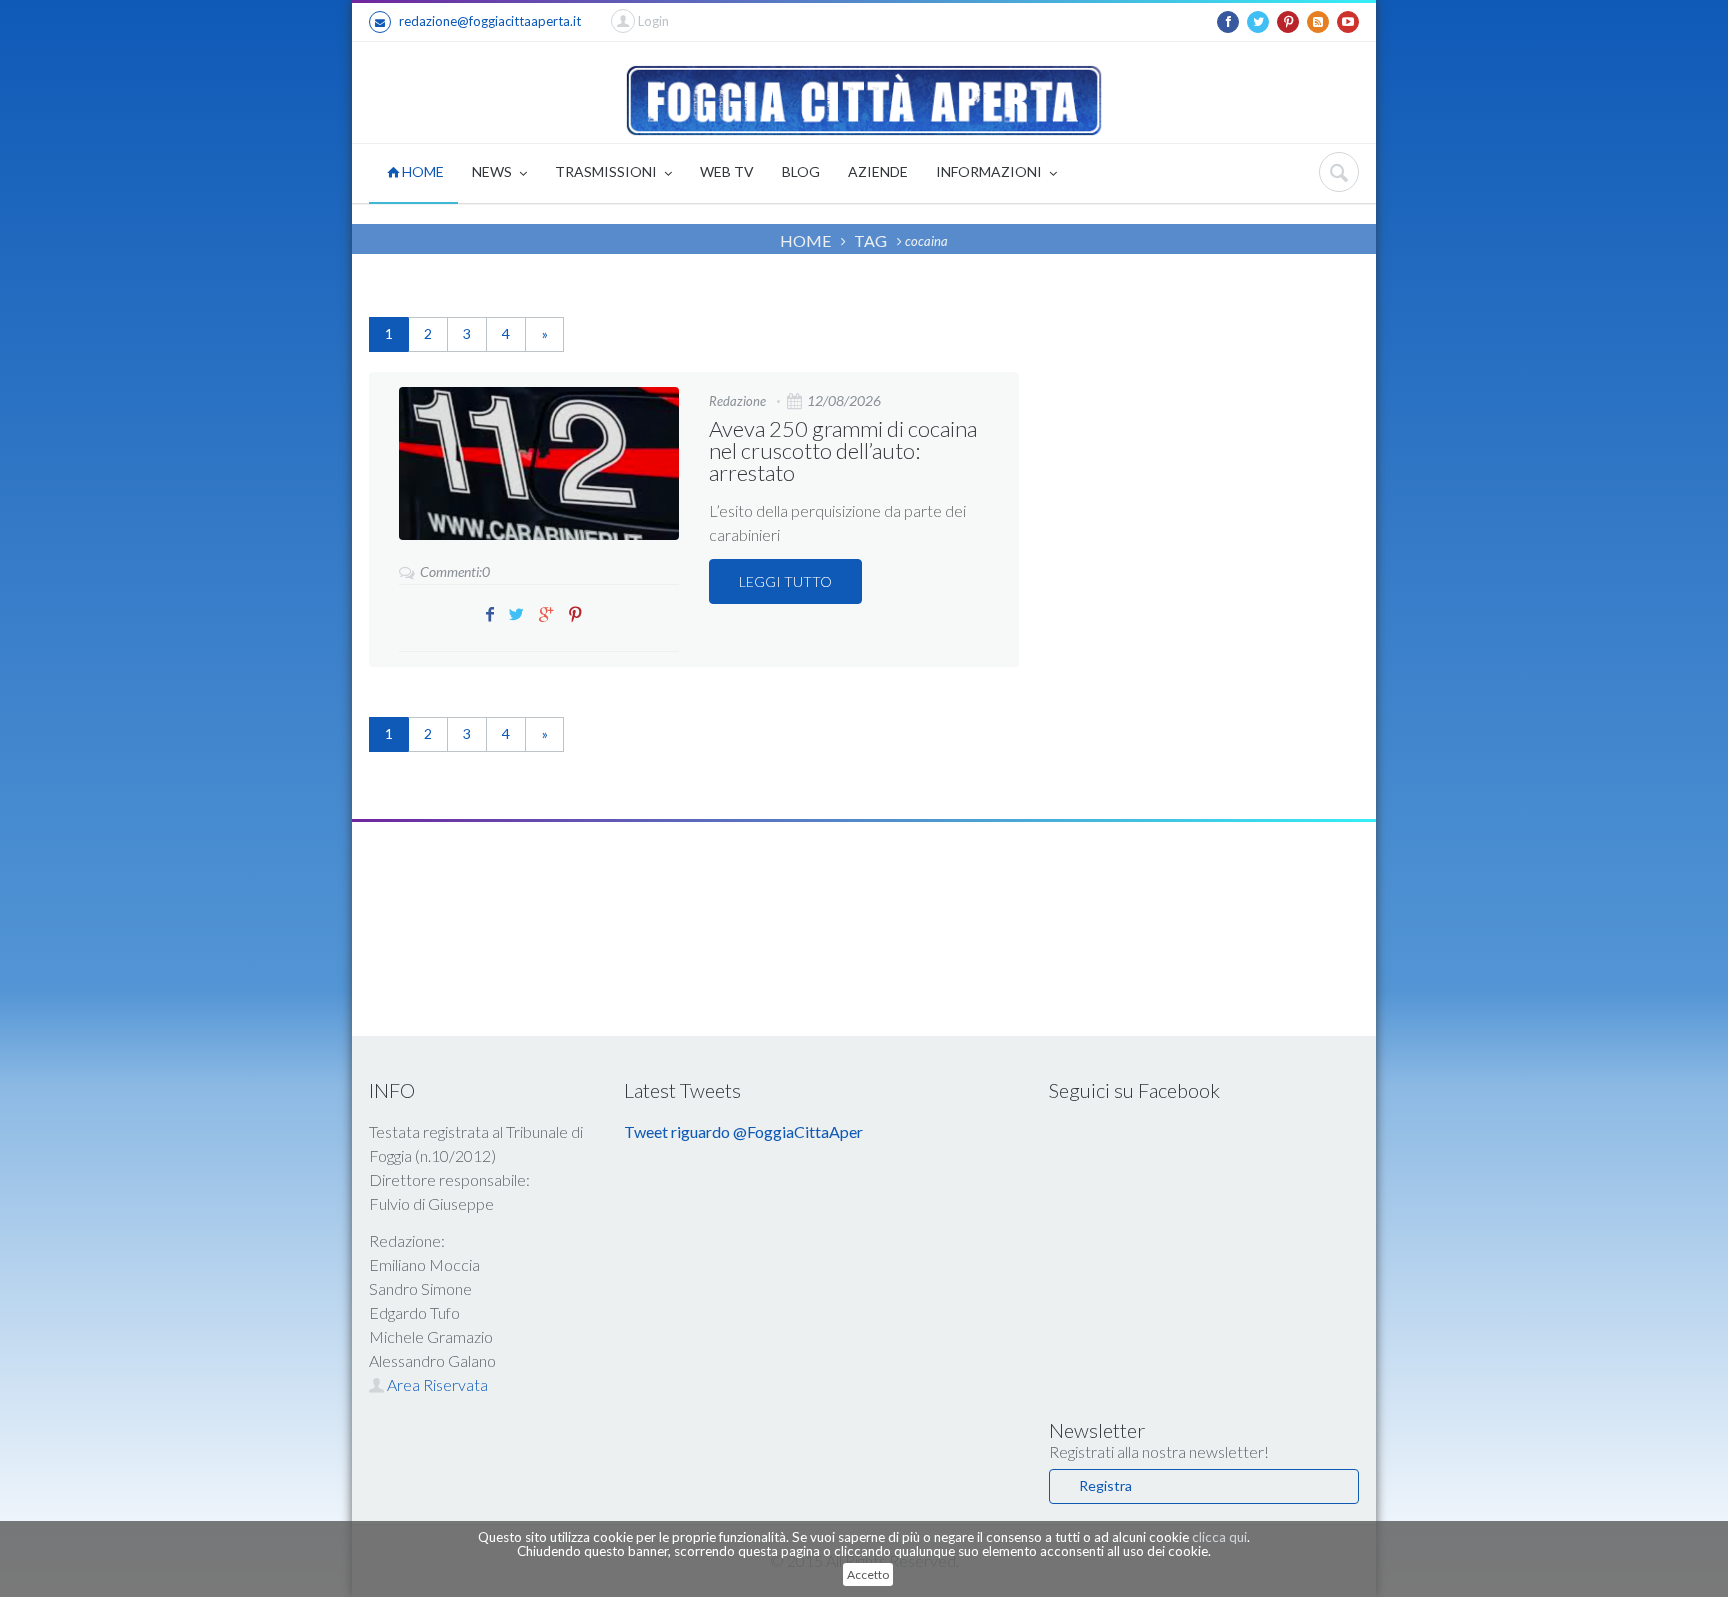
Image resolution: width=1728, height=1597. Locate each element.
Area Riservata (436, 1384)
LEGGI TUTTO (785, 581)
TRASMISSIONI (607, 171)
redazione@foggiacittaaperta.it (490, 21)
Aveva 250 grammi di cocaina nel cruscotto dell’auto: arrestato (843, 450)
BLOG (801, 171)
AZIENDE (878, 171)
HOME (421, 171)
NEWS (493, 171)
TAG (870, 240)
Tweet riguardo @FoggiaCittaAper (743, 1131)
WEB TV (727, 171)
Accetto (868, 1574)
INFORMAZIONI (990, 171)
